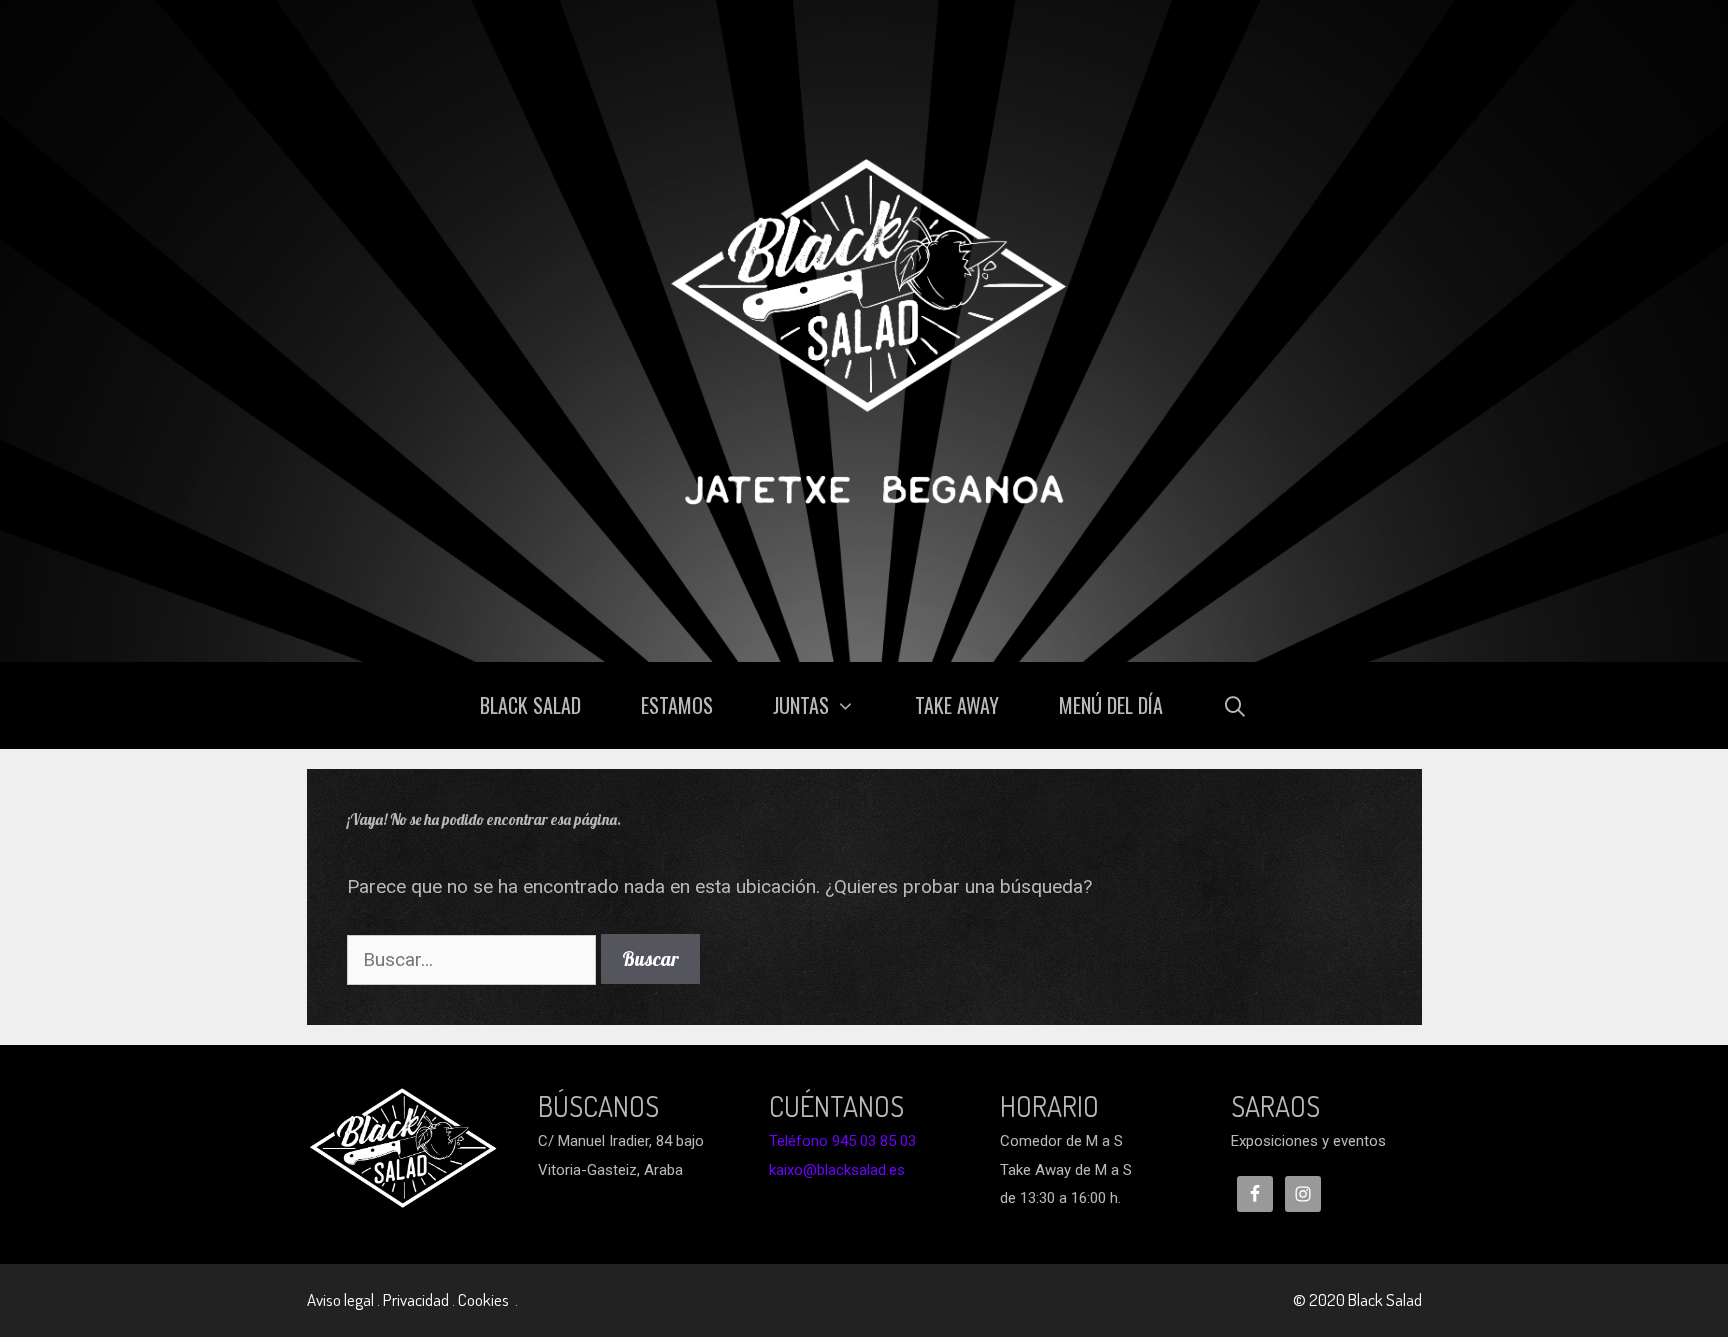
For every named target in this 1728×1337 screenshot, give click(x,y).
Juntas (801, 705)
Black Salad (530, 705)
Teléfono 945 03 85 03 (842, 1141)
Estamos (677, 705)
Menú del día (1111, 705)
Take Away (957, 705)
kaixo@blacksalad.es (837, 1170)
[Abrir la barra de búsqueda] (1236, 705)
